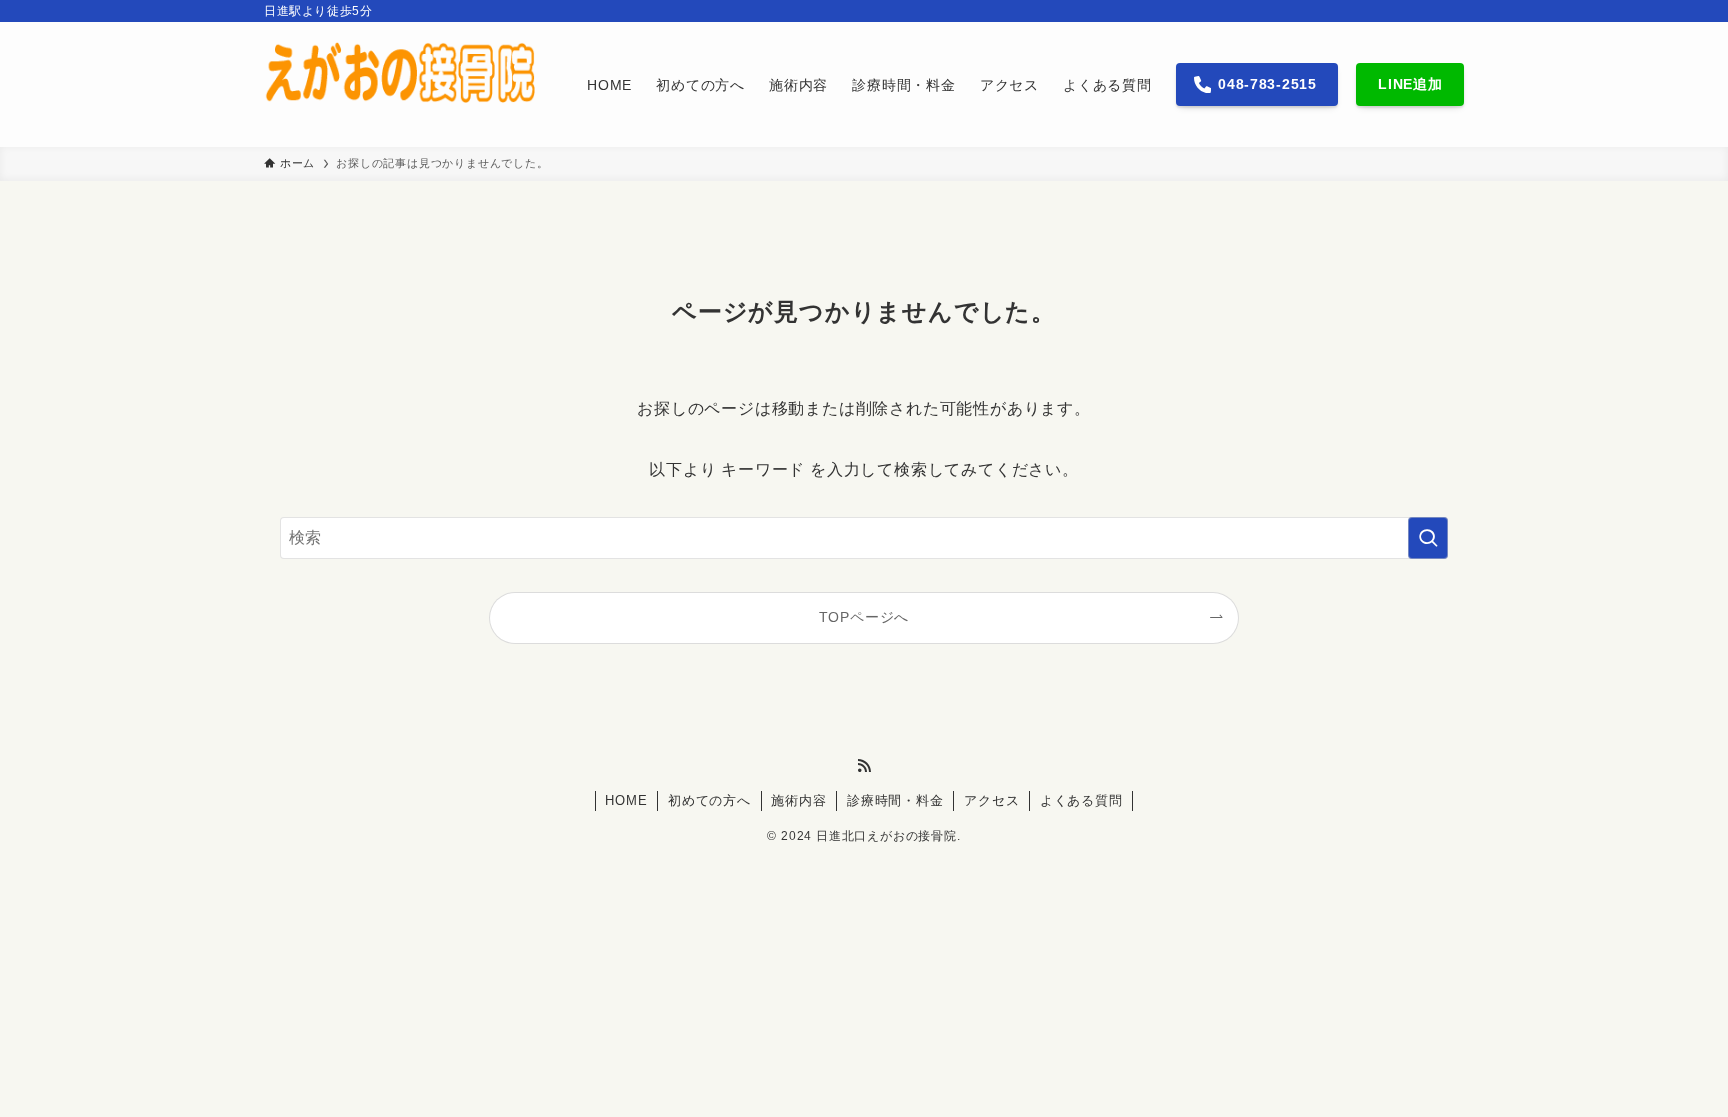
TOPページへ (864, 617)
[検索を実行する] (1428, 538)
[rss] (864, 766)
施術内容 (798, 800)
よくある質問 (1081, 800)
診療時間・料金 (895, 800)
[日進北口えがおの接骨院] (399, 84)
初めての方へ (709, 800)
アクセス (991, 800)
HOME (626, 800)
